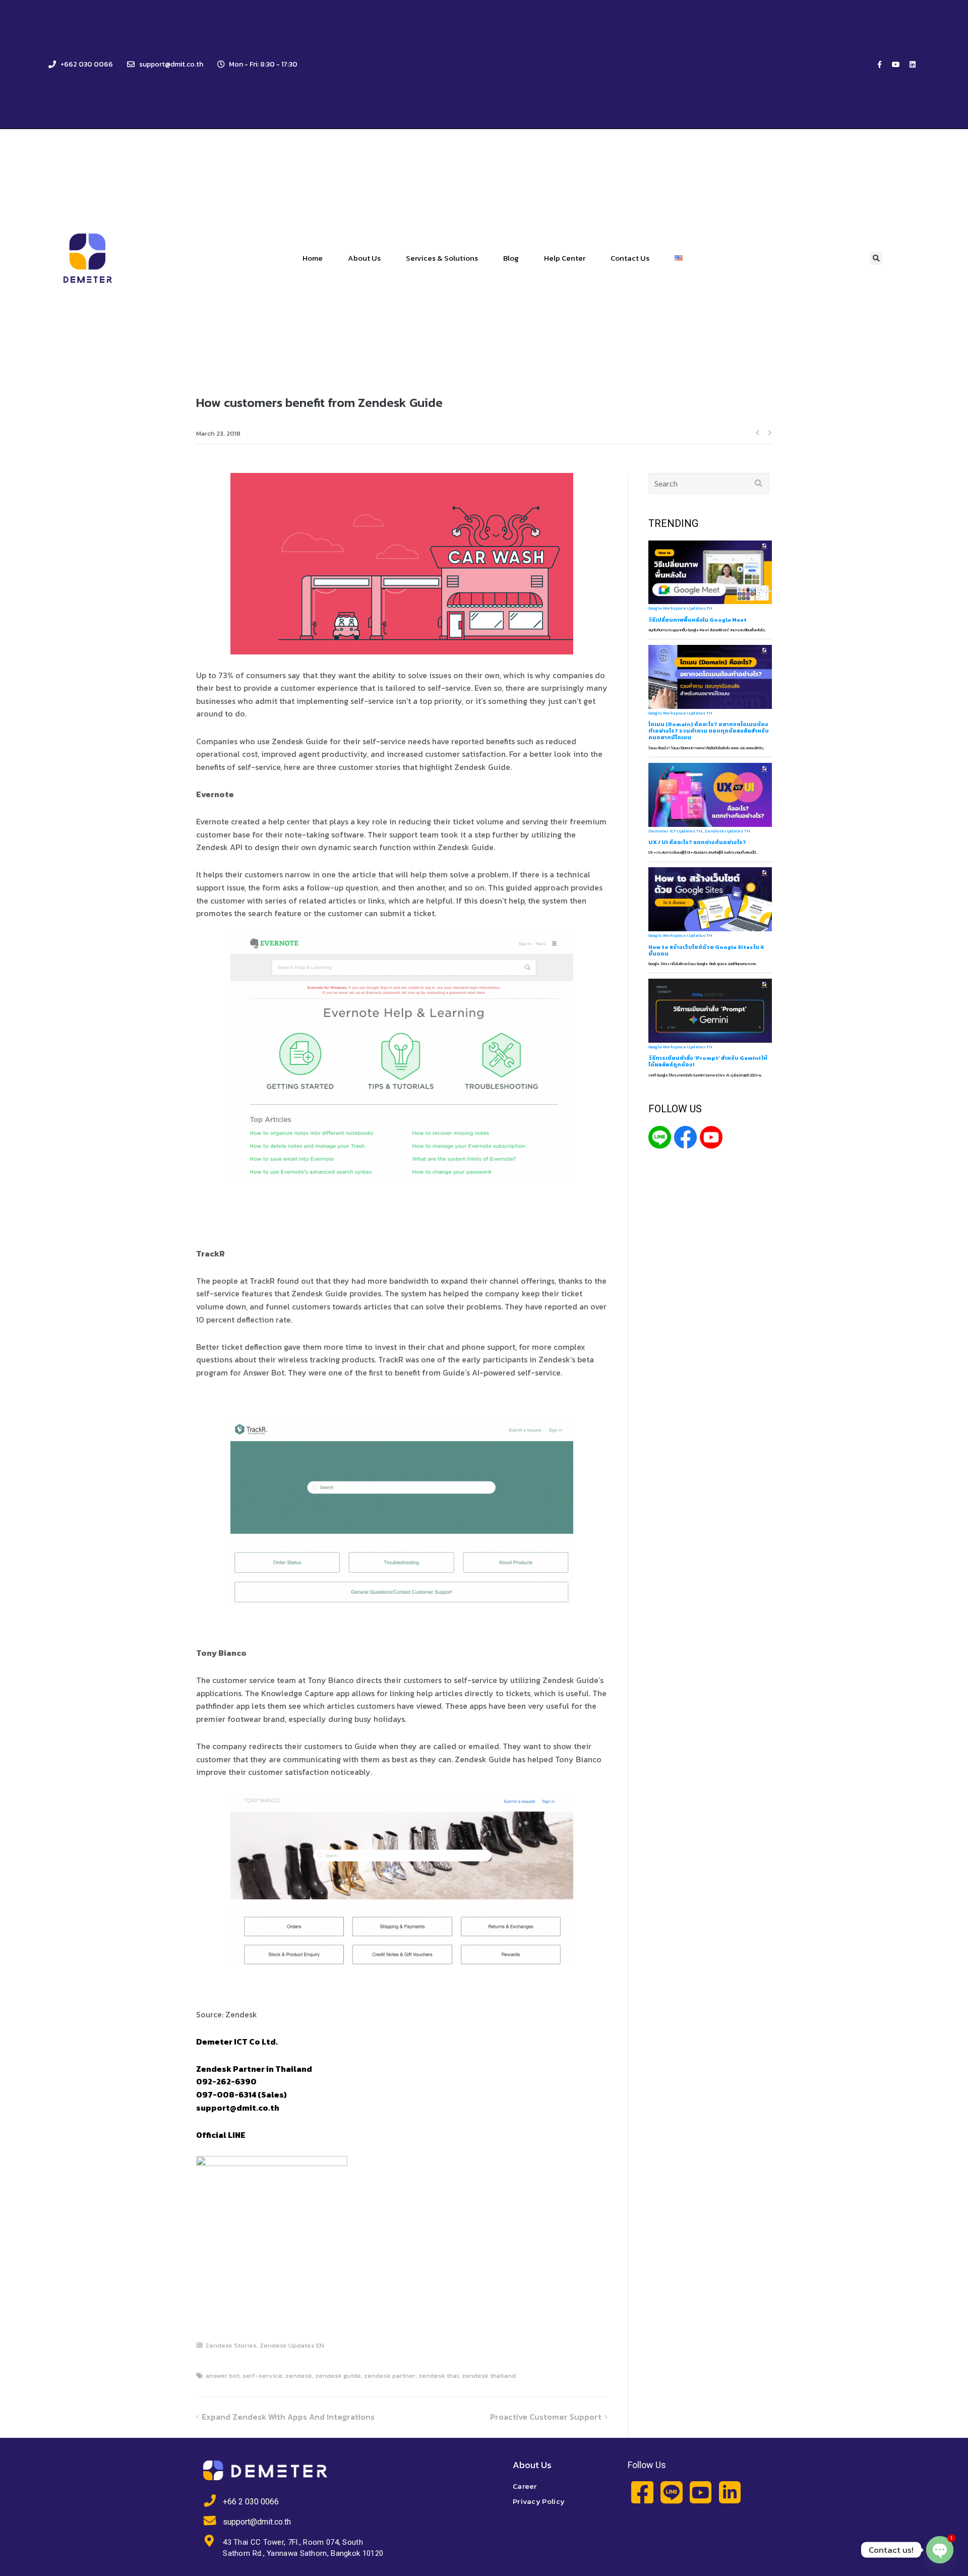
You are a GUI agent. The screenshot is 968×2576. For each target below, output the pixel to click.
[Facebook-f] (879, 65)
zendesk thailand (489, 2376)
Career (525, 2486)
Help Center (565, 258)
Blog (511, 258)
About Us (364, 258)
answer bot (223, 2376)
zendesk (299, 2376)
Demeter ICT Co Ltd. (237, 2042)
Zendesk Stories (231, 2345)
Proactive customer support (546, 2417)
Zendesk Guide (482, 767)
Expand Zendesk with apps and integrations (288, 2417)
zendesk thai (439, 2376)
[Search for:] (709, 484)
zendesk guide (338, 2376)
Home (313, 258)
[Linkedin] (913, 65)
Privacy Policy (539, 2501)
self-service (449, 688)
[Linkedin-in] (730, 2492)
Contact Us (630, 258)
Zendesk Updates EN (292, 2345)
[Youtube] (896, 65)
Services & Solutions (442, 258)
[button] (876, 258)
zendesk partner (390, 2376)
